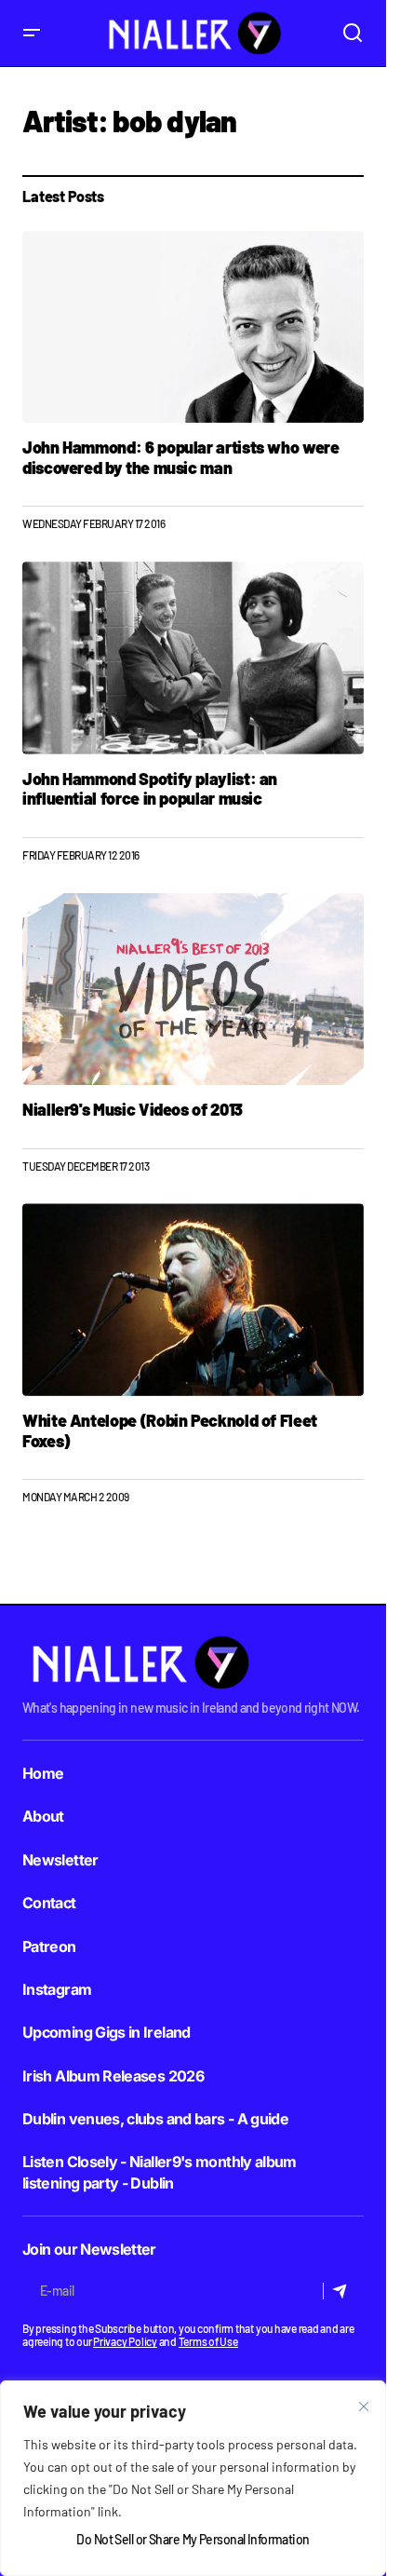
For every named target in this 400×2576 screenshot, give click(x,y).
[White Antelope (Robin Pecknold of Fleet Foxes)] (193, 1299)
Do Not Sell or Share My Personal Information (193, 2539)
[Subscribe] (343, 2291)
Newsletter (60, 1860)
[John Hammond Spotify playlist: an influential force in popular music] (193, 658)
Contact (49, 1903)
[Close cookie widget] (364, 2407)
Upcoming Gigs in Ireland (107, 2032)
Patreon (49, 1946)
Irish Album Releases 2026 (113, 2076)
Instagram (57, 1989)
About (43, 1816)
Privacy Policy (125, 2341)
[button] (32, 33)
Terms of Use (208, 2341)
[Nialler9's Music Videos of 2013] (193, 989)
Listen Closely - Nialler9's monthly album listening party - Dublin (160, 2172)
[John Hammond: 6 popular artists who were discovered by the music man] (193, 327)
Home (43, 1773)
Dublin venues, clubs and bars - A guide (155, 2119)
